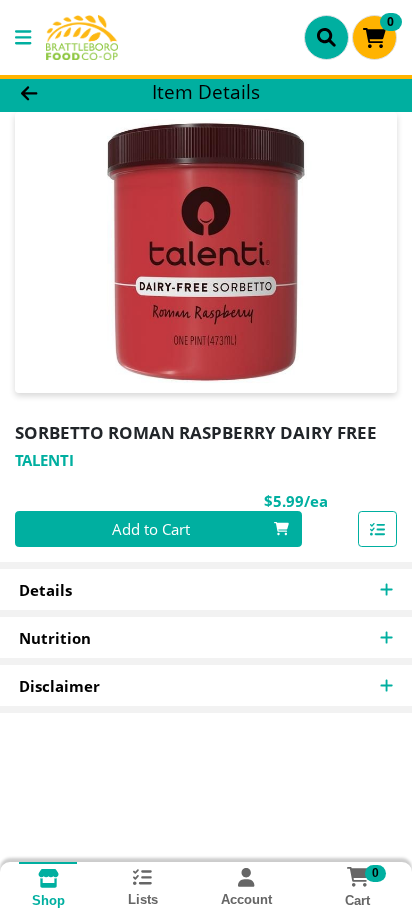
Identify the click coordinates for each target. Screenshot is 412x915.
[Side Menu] (23, 37)
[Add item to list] (378, 529)
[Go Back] (63, 92)
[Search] (326, 37)
